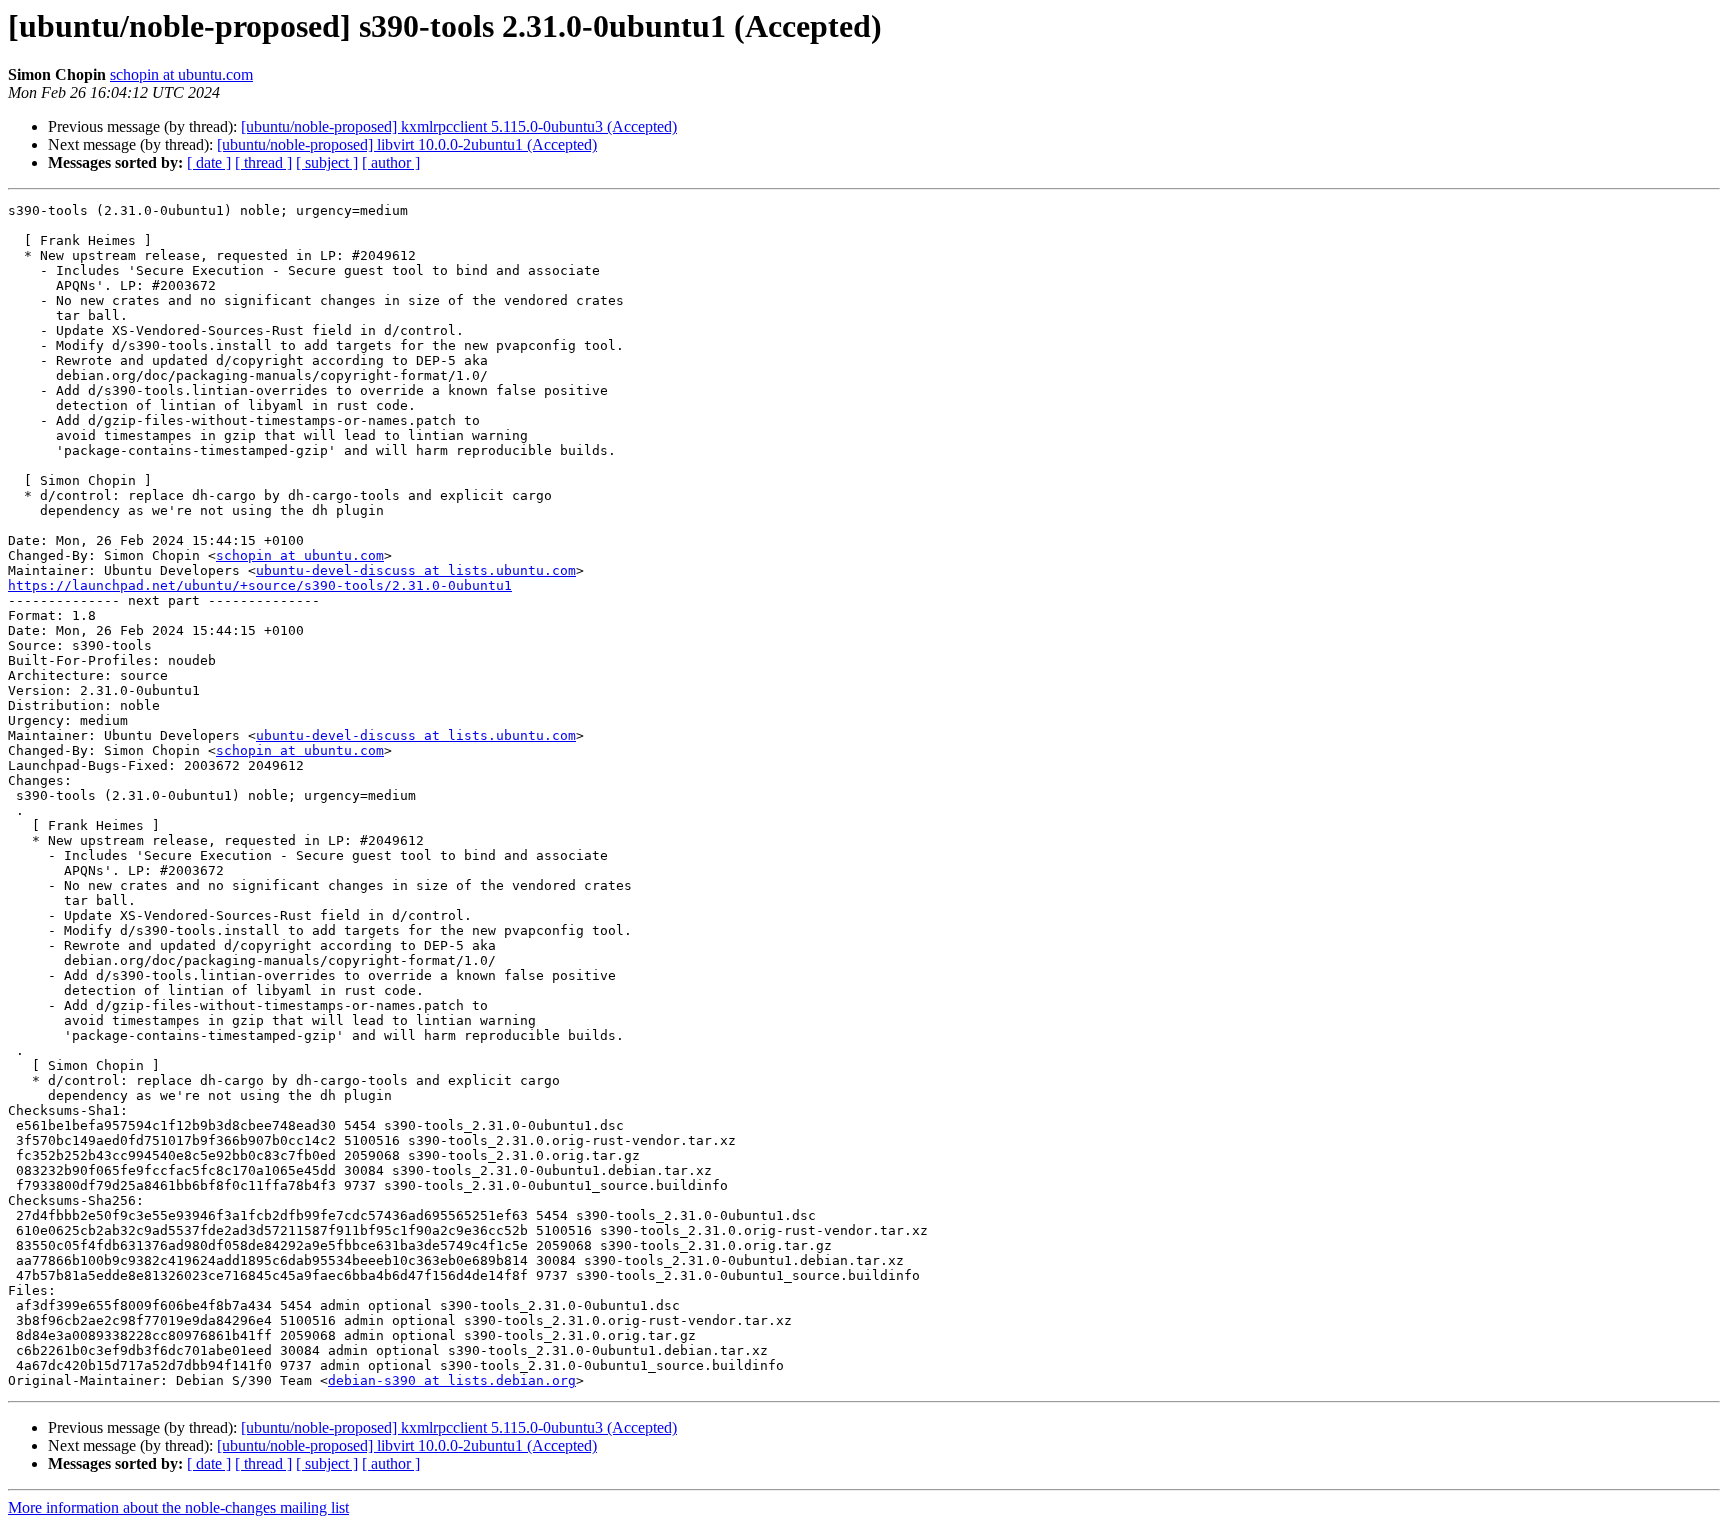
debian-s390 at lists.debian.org (452, 1380)
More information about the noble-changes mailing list (178, 1507)
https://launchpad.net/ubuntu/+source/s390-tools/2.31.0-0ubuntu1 (260, 585)
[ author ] (391, 162)
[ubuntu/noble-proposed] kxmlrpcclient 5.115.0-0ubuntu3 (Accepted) (459, 126)
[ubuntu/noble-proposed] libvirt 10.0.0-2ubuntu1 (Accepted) (407, 144)
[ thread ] (263, 162)
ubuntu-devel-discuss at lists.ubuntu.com (416, 570)
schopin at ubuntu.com (181, 74)
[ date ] (209, 162)
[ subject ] (327, 162)
